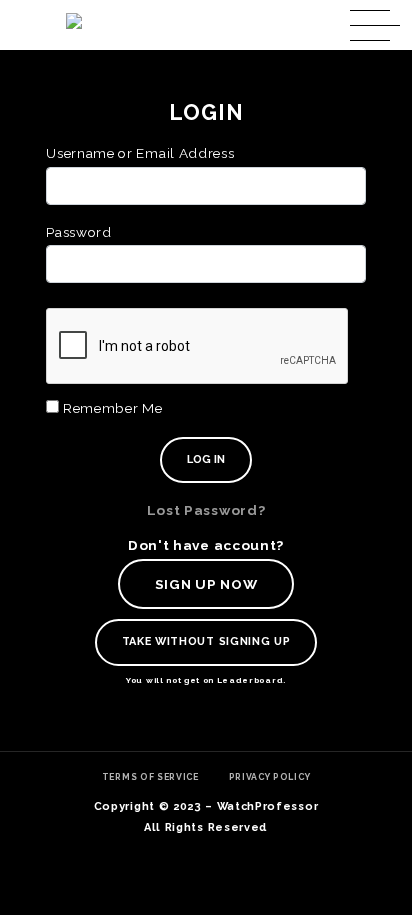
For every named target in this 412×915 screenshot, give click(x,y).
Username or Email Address (140, 153)
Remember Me (110, 408)
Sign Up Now (206, 584)
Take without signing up (206, 641)
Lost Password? (206, 510)
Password (78, 232)
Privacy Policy (270, 777)
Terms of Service (150, 777)
